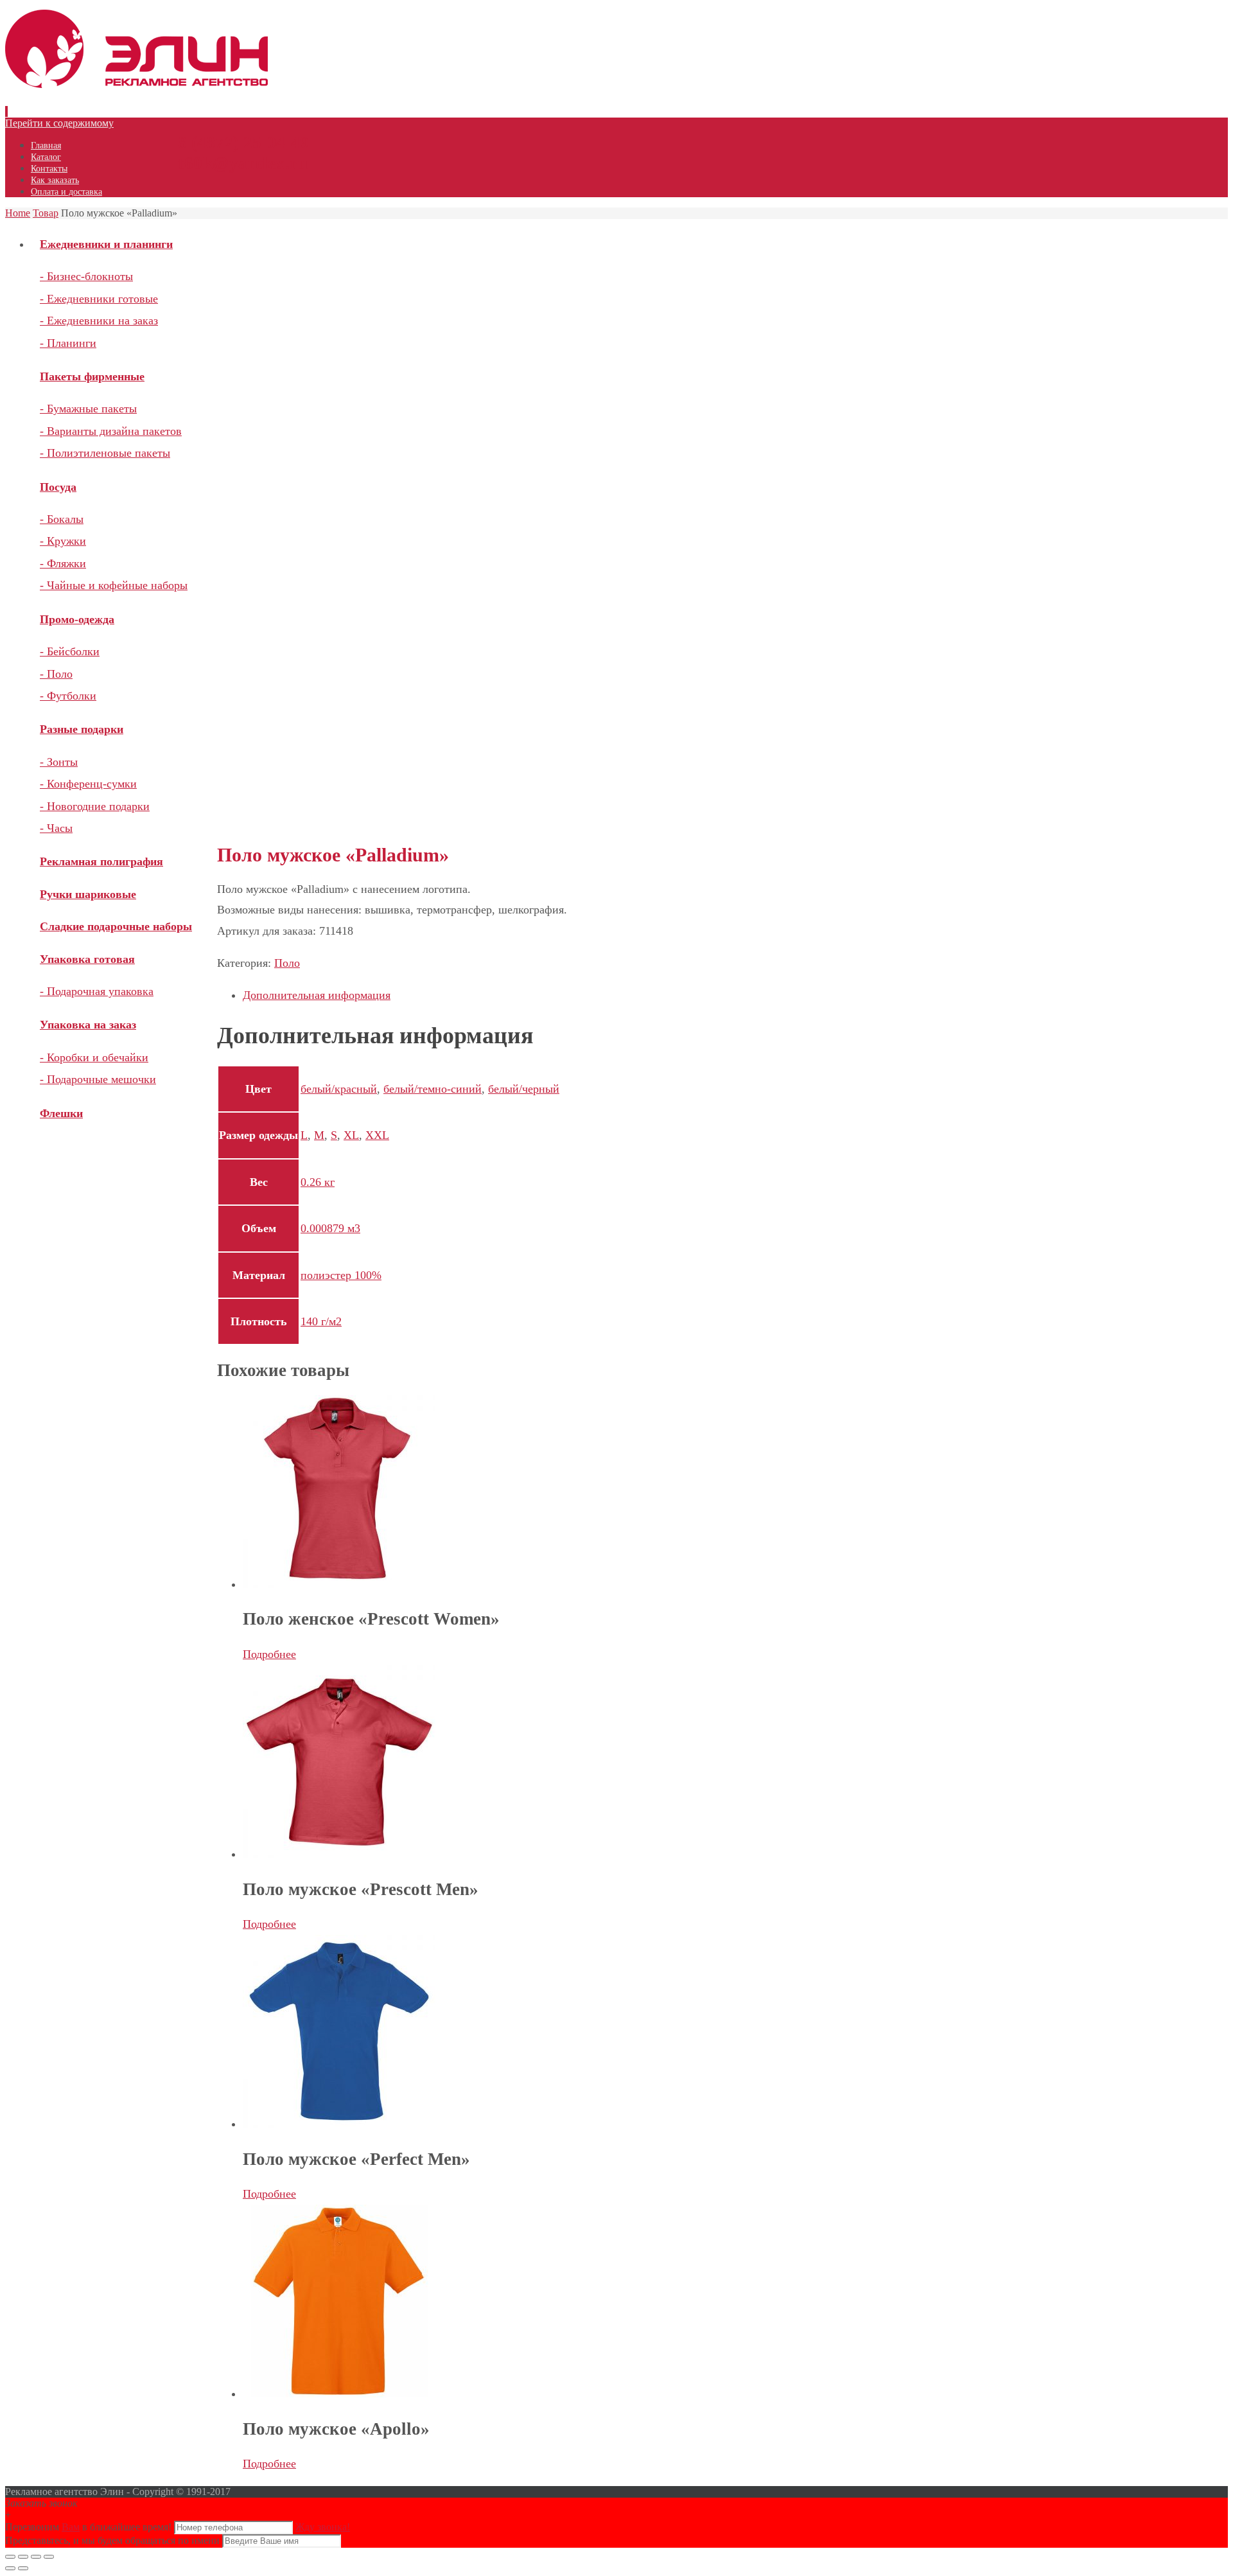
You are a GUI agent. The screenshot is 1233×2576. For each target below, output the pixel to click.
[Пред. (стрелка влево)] (10, 2568)
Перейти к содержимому (59, 123)
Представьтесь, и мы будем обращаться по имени (112, 2540)
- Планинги (68, 343)
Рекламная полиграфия (101, 861)
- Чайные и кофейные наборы (114, 585)
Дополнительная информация (317, 995)
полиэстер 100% (341, 1275)
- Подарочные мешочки (98, 1079)
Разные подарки (82, 729)
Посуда (58, 487)
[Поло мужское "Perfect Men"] (339, 2124)
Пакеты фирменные (92, 376)
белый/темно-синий (433, 1089)
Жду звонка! (323, 2527)
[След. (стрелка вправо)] (23, 2568)
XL (351, 1135)
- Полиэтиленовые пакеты (105, 453)
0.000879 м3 (330, 1228)
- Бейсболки (70, 651)
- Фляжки (63, 563)
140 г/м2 (321, 1321)
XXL (377, 1135)
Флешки (61, 1113)
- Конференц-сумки (88, 784)
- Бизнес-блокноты (86, 276)
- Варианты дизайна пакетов (111, 431)
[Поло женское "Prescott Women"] (339, 1584)
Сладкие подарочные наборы (116, 926)
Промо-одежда (77, 619)
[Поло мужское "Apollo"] (339, 2394)
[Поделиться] (23, 2557)
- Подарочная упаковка (97, 991)
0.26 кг (318, 1182)
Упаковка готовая (87, 959)
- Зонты (59, 762)
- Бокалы (62, 519)
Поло (287, 963)
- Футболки (68, 696)
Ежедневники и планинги (106, 244)
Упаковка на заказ (88, 1025)
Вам (71, 2527)
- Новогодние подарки (95, 806)
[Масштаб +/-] (49, 2557)
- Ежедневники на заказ (99, 321)
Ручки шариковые (88, 894)
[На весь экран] (36, 2557)
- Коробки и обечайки (94, 1057)
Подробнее (269, 1654)
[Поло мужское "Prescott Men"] (339, 1854)
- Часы (56, 828)
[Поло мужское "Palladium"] (339, 423)
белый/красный (339, 1089)
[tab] (509, 995)
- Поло (56, 674)
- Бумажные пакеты (88, 409)
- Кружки (63, 541)
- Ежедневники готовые (99, 299)
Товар (46, 213)
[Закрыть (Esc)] (10, 2557)
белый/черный (524, 1089)
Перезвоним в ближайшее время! (90, 2527)
